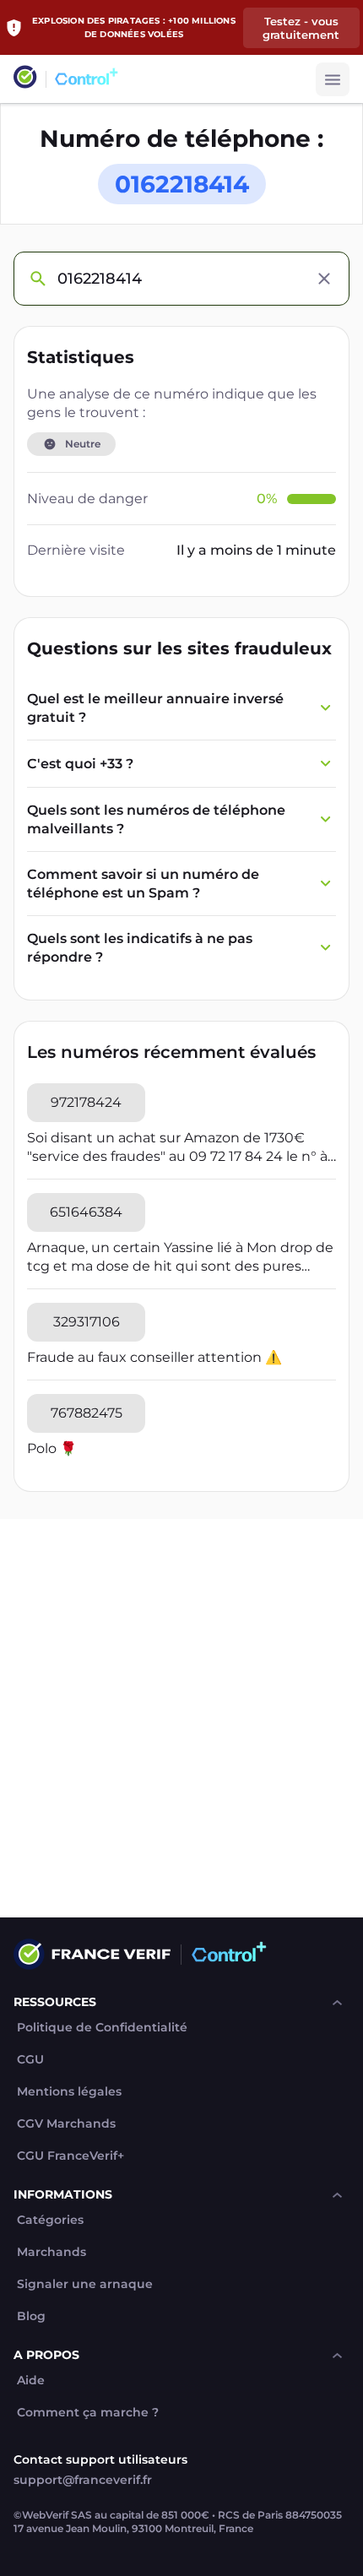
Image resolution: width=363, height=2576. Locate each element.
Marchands (51, 2252)
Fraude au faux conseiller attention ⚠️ (154, 1357)
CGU (30, 2060)
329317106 (87, 1322)
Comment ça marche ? (88, 2413)
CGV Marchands (66, 2124)
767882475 (87, 1413)
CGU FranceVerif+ (70, 2156)
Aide (31, 2381)
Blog (31, 2316)
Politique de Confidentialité (102, 2028)
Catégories (50, 2220)
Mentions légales (69, 2092)
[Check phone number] (37, 279)
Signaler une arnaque (85, 2284)
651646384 (86, 1212)
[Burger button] (333, 79)
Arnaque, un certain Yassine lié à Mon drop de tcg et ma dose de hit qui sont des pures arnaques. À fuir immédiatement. (180, 1258)
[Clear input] (324, 279)
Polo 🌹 (52, 1448)
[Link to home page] (25, 79)
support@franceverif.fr (83, 2480)
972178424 (86, 1102)
